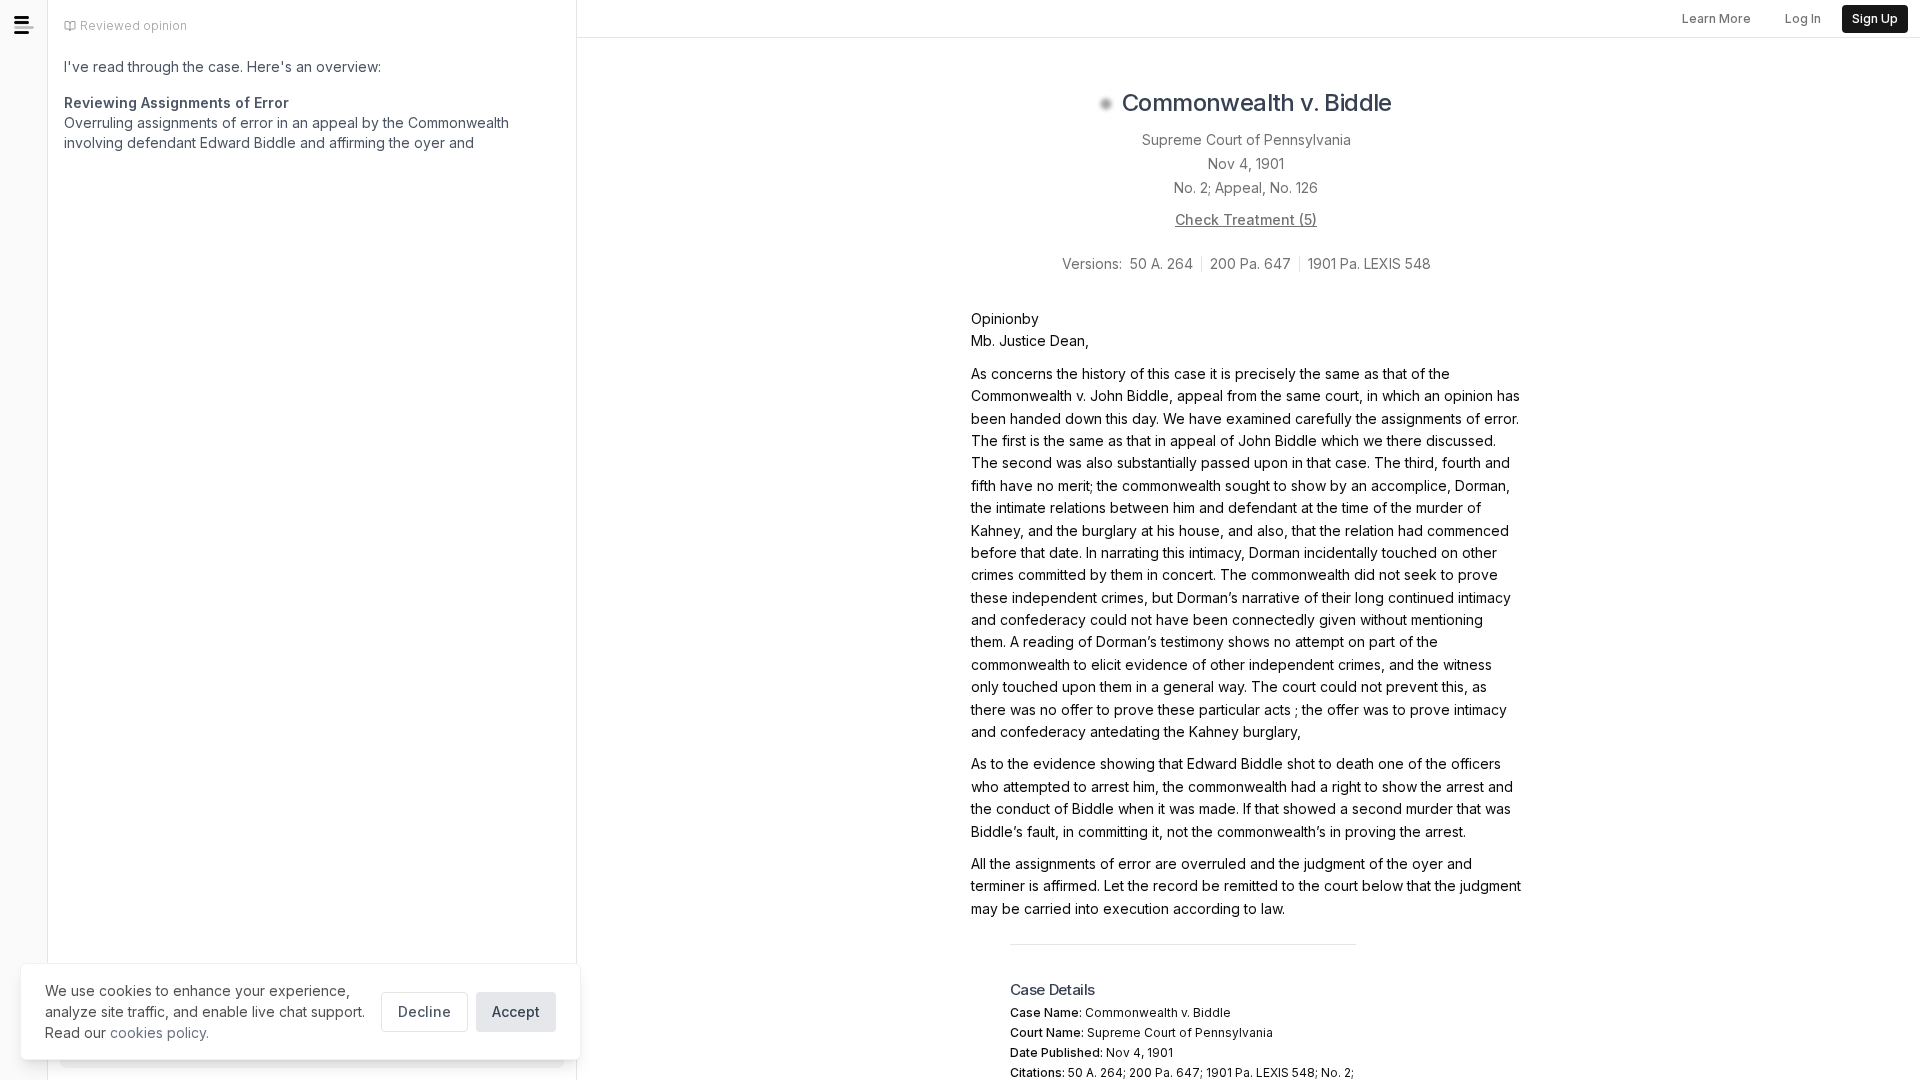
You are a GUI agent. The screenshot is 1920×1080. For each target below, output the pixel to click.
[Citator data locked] (1106, 104)
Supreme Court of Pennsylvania (1246, 139)
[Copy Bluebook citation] (1414, 104)
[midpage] (24, 25)
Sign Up (1875, 18)
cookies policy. (159, 1032)
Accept (516, 1011)
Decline (424, 1011)
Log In (1803, 18)
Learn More (1716, 18)
